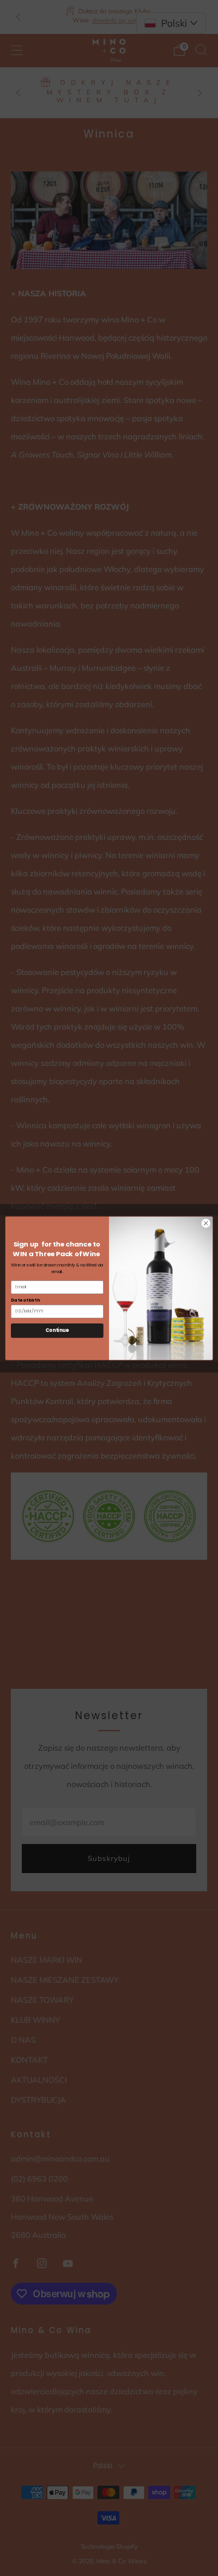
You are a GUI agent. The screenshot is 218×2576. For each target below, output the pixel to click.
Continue (57, 1330)
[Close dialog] (206, 1223)
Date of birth (25, 1299)
